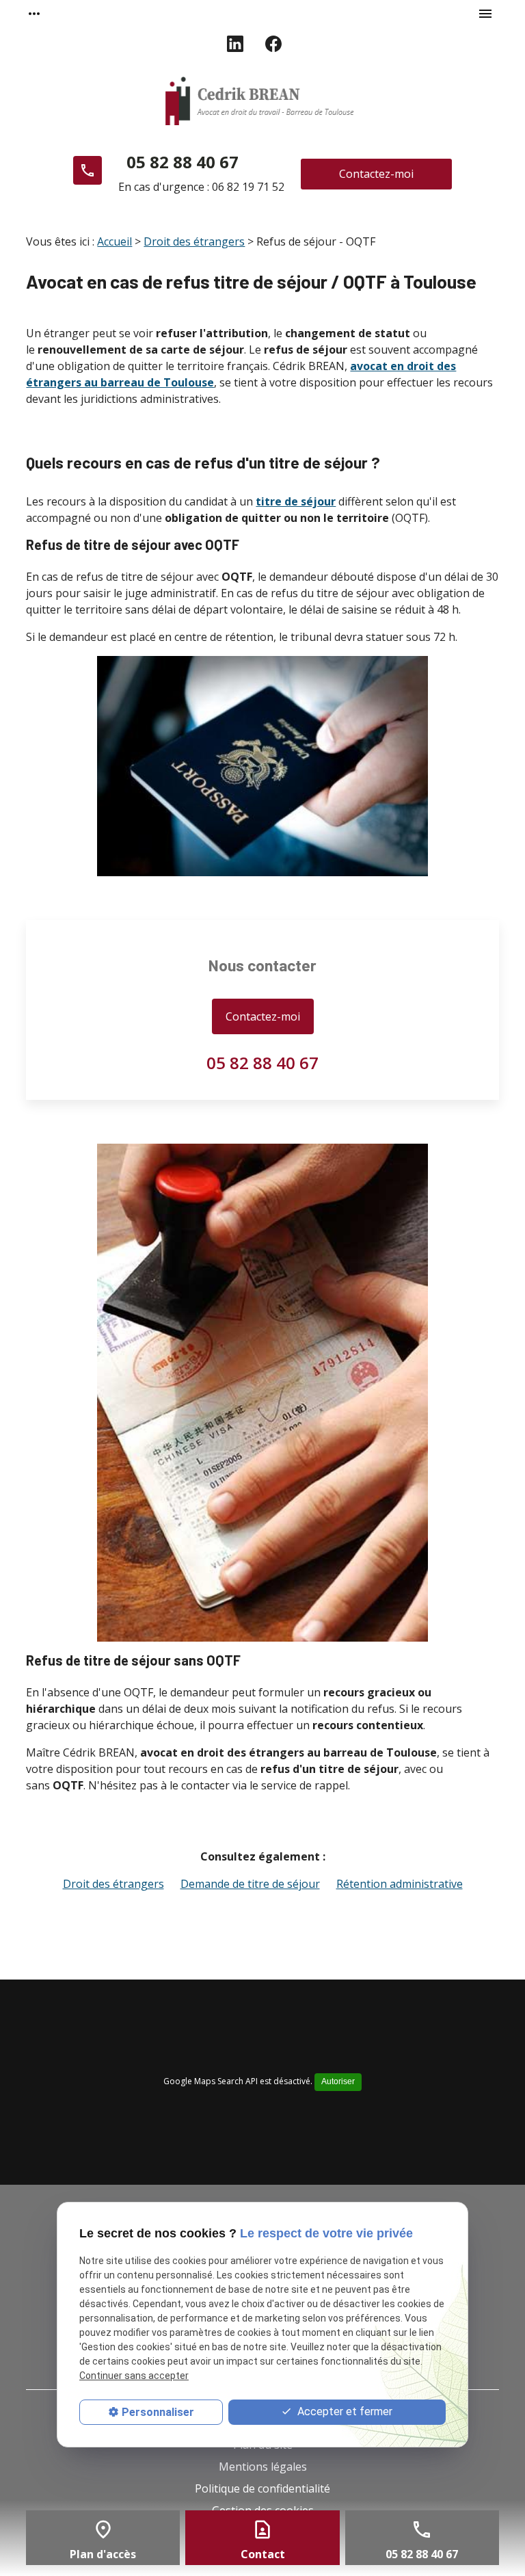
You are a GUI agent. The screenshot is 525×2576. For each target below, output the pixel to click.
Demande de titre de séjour (250, 1884)
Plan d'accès (103, 2554)
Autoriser (338, 2081)
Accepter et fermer (344, 2411)
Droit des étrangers (194, 241)
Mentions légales (263, 2467)
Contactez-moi (376, 174)
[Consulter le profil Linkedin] (235, 44)
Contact (263, 2554)
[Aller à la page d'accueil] (263, 103)
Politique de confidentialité (262, 2488)
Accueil (115, 241)
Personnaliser (158, 2412)
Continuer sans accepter (134, 2376)
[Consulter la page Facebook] (273, 44)
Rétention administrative (400, 1884)
